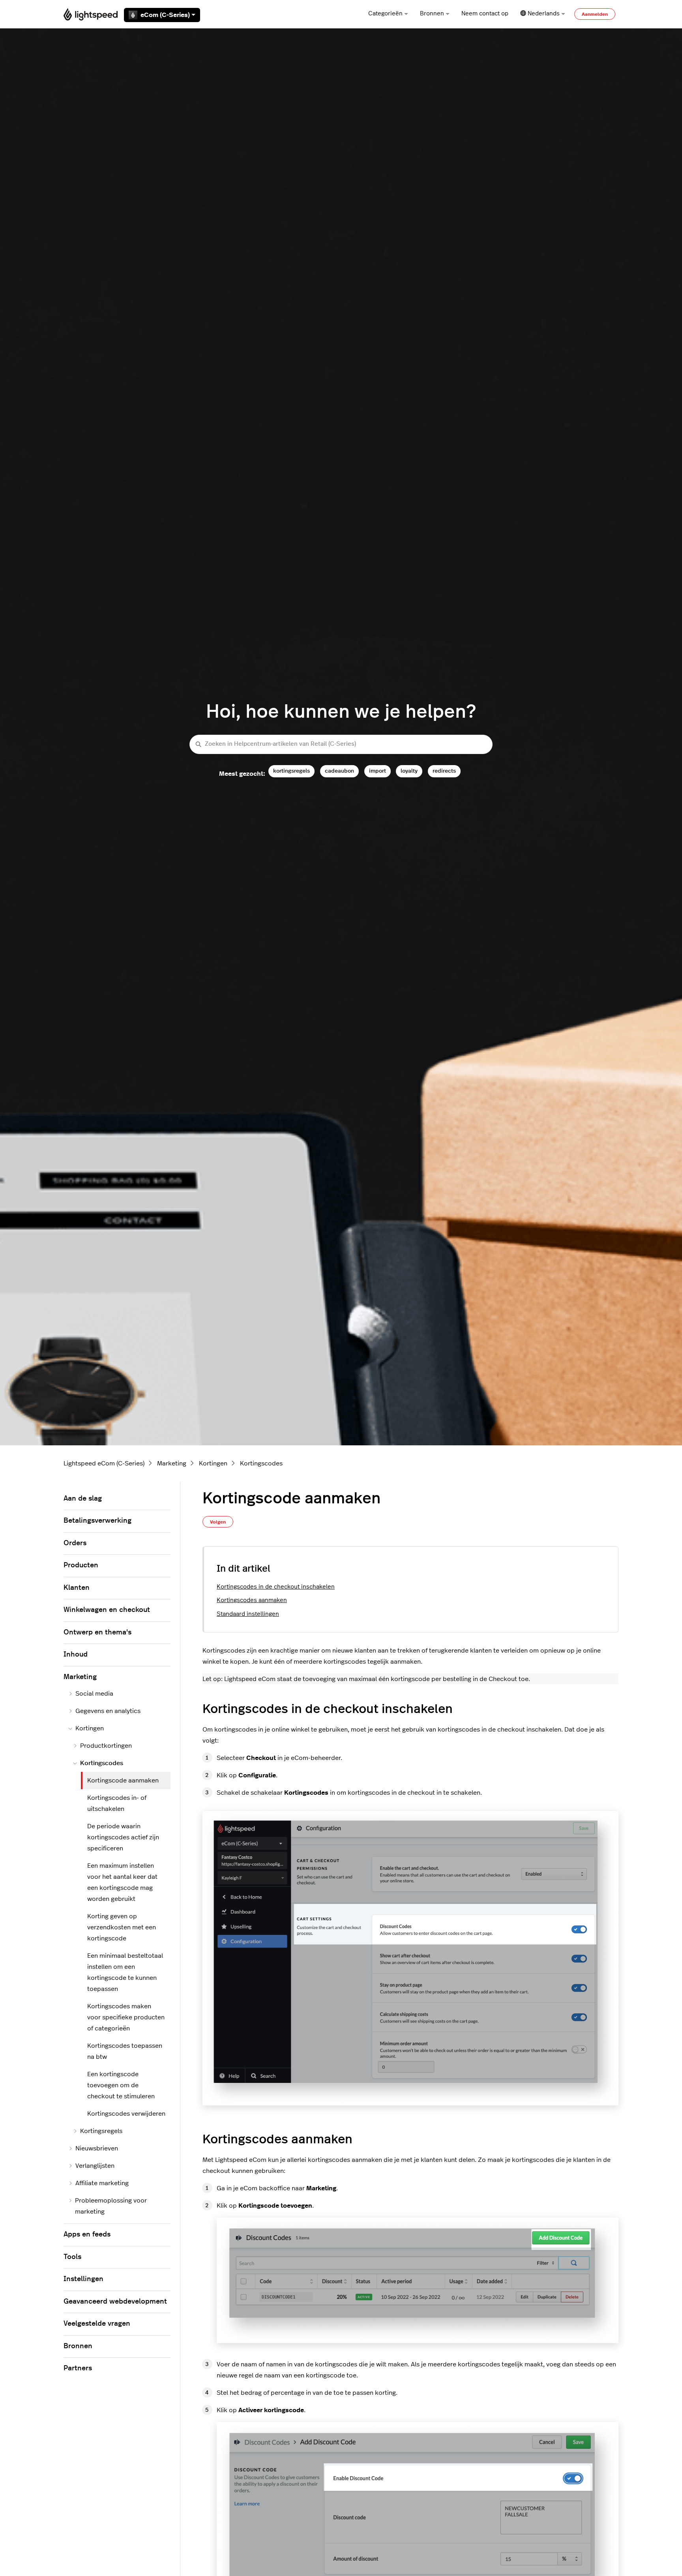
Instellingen (83, 2279)
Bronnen (432, 14)
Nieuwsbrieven (97, 2148)
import (378, 771)
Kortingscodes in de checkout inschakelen (276, 1587)
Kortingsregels (101, 2131)
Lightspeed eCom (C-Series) (104, 1463)
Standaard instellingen (248, 1614)
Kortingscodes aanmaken (252, 1600)
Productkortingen (106, 1746)
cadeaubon (339, 771)
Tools (72, 2257)
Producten (81, 1565)
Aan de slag (83, 1499)
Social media (94, 1694)
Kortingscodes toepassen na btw (125, 2051)
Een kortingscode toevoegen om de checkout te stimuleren (121, 2085)
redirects (444, 771)
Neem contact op (485, 14)
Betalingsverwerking (97, 1521)
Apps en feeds (87, 2235)
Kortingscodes (261, 1463)
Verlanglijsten (95, 2166)
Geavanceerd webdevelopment (115, 2302)
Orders (75, 1543)
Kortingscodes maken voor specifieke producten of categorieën (126, 2017)
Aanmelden (595, 14)
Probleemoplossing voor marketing (111, 2206)
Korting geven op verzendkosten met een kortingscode (122, 1927)
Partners (78, 2368)
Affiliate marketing (102, 2183)
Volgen (218, 1522)
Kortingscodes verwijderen (126, 2114)
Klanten (77, 1588)
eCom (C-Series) (165, 15)
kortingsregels (291, 771)
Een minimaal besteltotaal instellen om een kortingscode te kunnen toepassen (125, 1972)
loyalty (409, 771)
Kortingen (213, 1463)
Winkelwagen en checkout (107, 1610)
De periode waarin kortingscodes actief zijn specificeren (123, 1837)
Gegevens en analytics (108, 1711)
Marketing (172, 1463)
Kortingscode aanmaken (123, 1780)
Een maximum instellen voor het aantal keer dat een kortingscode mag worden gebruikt (122, 1882)
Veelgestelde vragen (97, 2324)
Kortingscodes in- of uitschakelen (117, 1803)
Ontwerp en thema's (97, 1632)
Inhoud (76, 1655)
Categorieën (385, 14)
